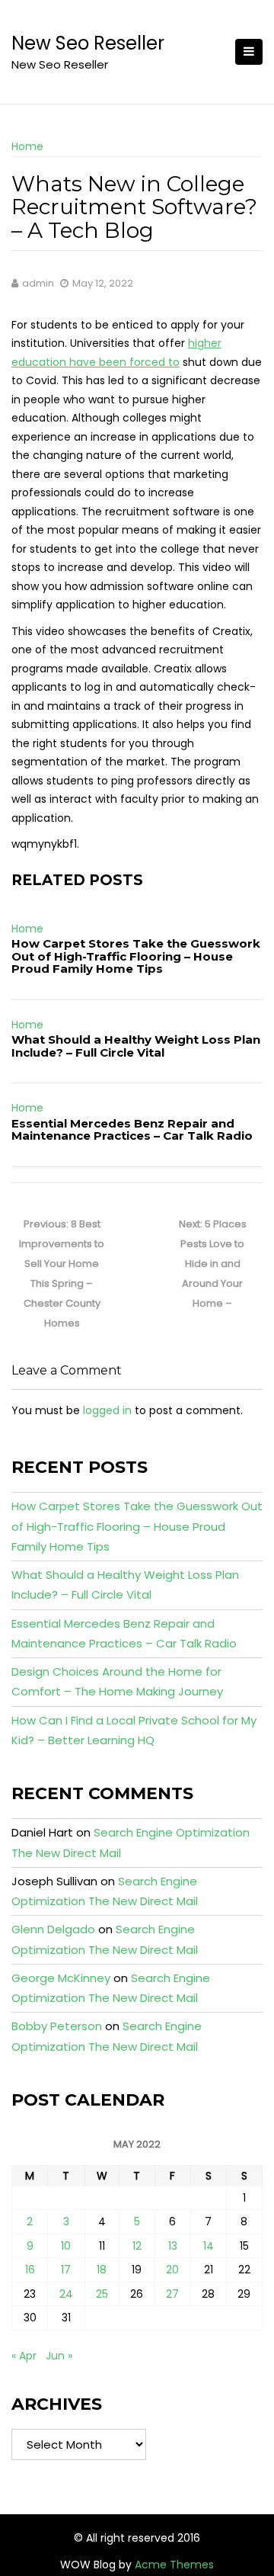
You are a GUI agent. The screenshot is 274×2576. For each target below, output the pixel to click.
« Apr (24, 2356)
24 (66, 2294)
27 (172, 2294)
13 (173, 2246)
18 (102, 2270)
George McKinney (61, 1978)
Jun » (59, 2356)
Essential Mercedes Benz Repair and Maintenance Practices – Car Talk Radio (132, 1130)
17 (66, 2270)
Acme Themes (174, 2565)
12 (137, 2246)
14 (209, 2246)
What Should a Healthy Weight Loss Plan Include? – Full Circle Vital (136, 1046)
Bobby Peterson (57, 2026)
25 (102, 2294)
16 (30, 2270)
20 (172, 2270)
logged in (107, 1410)
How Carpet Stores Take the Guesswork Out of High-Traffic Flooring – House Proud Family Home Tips (136, 956)
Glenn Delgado (53, 1929)
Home (27, 146)
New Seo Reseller (88, 43)
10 (66, 2246)
